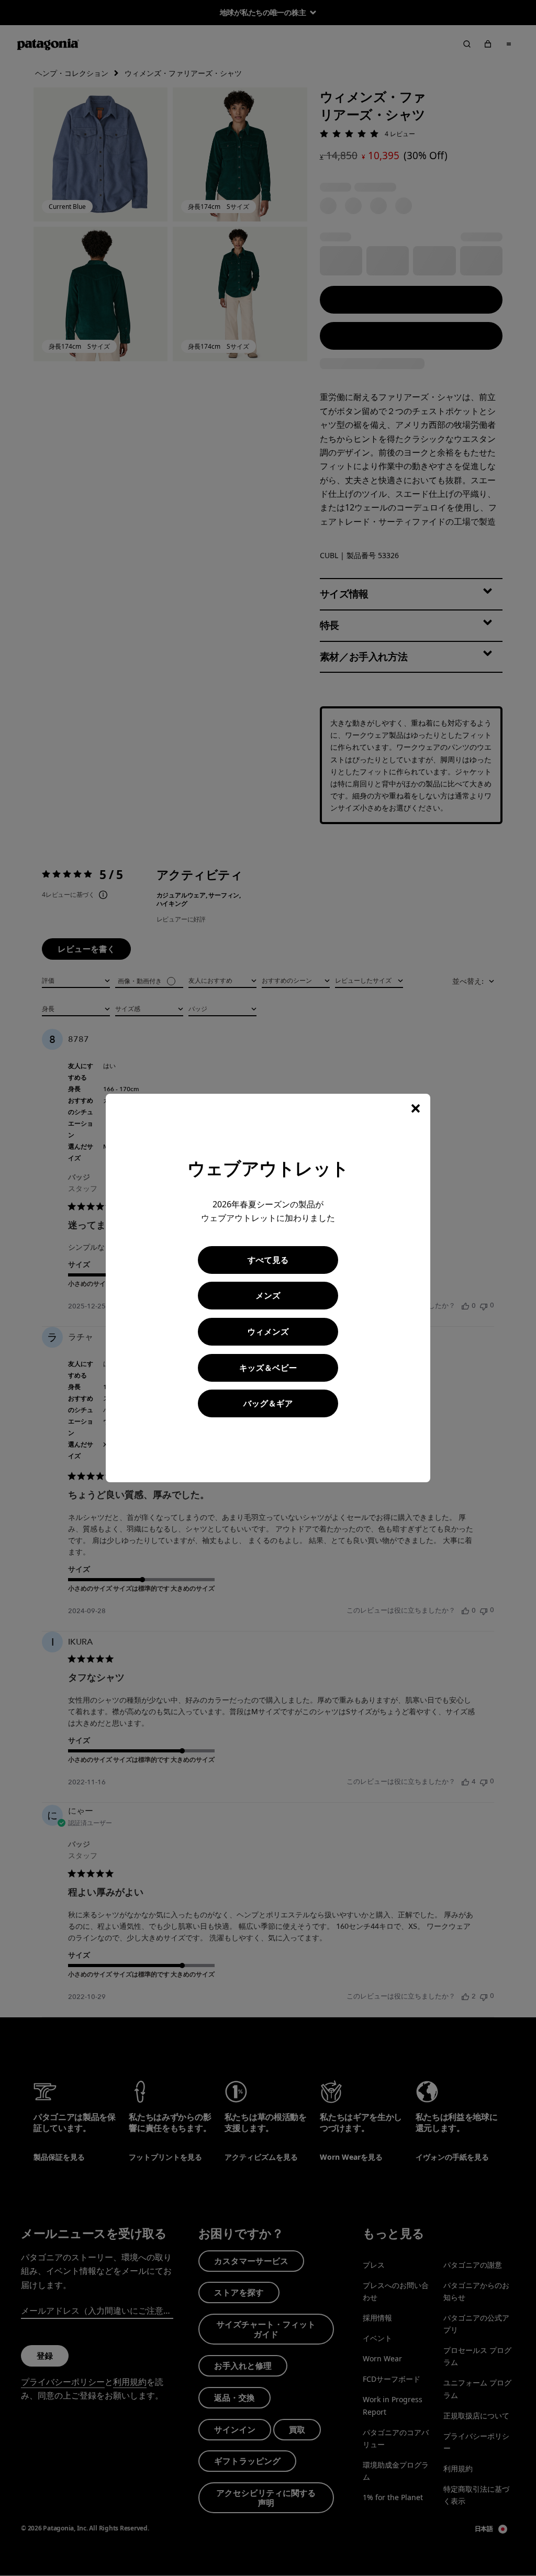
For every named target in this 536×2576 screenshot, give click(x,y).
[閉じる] (416, 1108)
